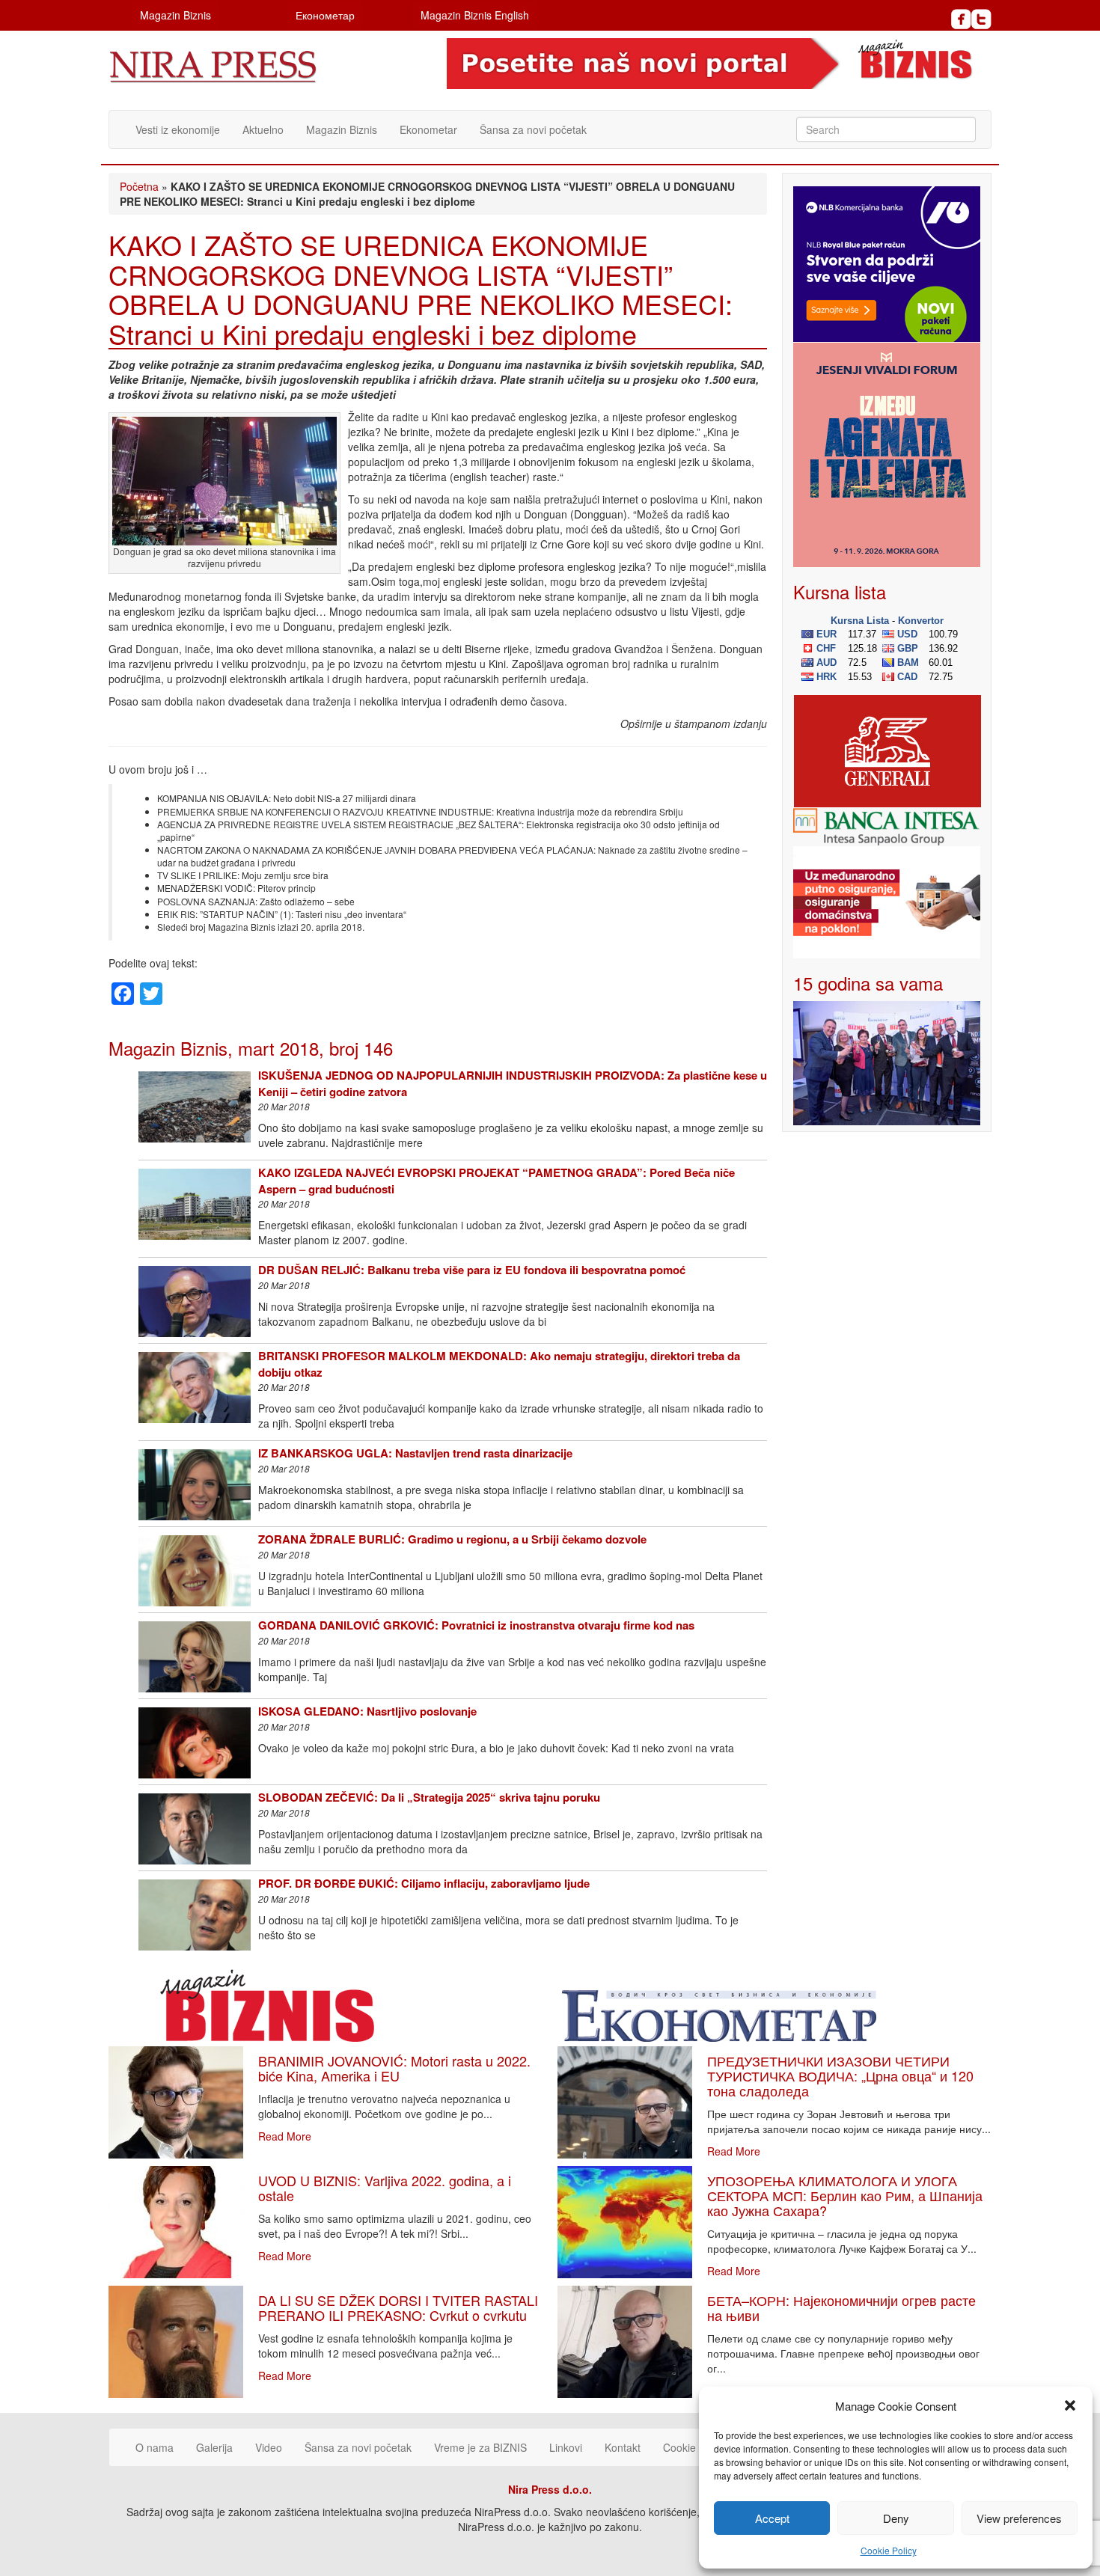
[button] (1070, 2405)
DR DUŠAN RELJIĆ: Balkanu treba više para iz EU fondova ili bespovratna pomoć (472, 1270)
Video (269, 2447)
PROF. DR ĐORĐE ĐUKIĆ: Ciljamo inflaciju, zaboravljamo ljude (424, 1883)
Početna (139, 186)
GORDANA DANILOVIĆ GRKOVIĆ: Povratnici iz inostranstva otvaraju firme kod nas (476, 1625)
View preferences (1019, 2518)
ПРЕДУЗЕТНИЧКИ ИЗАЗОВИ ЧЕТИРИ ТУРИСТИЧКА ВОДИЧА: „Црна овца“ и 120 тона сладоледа (840, 2075)
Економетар (325, 15)
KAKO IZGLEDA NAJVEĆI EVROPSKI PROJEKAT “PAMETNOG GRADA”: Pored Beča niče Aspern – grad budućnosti (496, 1180)
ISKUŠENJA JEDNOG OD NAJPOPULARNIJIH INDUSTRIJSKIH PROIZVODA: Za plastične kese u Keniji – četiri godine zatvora (513, 1083)
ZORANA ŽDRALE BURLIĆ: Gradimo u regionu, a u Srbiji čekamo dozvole (452, 1539)
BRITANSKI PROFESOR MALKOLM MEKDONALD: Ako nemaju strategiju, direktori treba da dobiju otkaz (499, 1364)
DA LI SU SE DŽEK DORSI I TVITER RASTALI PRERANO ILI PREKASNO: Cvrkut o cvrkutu (398, 2307)
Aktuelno (263, 129)
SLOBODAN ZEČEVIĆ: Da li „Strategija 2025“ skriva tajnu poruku (429, 1797)
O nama (155, 2447)
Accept (772, 2518)
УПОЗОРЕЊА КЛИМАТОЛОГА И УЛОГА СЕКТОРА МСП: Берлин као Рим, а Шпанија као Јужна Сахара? (845, 2195)
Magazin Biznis (175, 15)
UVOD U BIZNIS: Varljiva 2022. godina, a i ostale (385, 2188)
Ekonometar (428, 129)
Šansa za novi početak (533, 129)
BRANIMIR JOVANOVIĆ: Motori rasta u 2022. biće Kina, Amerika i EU (394, 2068)
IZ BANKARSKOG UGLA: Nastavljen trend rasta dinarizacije (415, 1453)
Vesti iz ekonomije (178, 129)
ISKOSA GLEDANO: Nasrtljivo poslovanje (367, 1711)
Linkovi (566, 2447)
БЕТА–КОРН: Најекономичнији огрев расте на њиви (841, 2307)
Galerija (214, 2447)
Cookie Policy (889, 2550)
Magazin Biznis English (475, 15)
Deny (896, 2518)
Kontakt (623, 2447)
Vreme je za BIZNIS (480, 2447)
